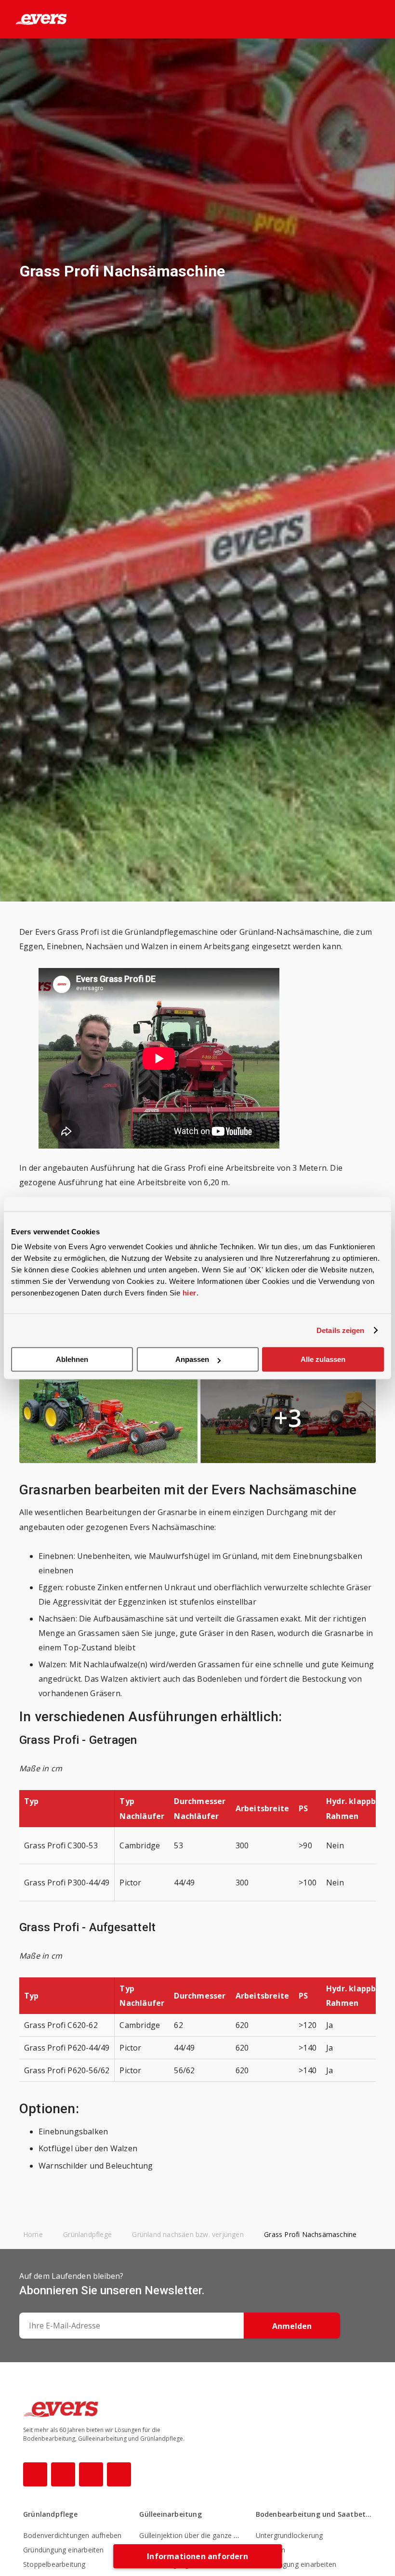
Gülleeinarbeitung (170, 2514)
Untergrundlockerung (290, 2535)
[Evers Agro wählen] (360, 20)
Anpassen (192, 1359)
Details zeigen (340, 1330)
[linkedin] (119, 2474)
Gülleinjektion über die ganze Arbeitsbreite (207, 2535)
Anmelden (292, 2326)
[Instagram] (63, 2474)
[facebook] (35, 2474)
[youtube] (91, 2474)
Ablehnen (72, 1359)
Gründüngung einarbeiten (64, 2550)
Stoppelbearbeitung (54, 2564)
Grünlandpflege (50, 2514)
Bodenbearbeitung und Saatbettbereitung (314, 2514)
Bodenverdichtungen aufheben (72, 2535)
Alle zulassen (323, 1359)
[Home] (33, 19)
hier (190, 1293)
